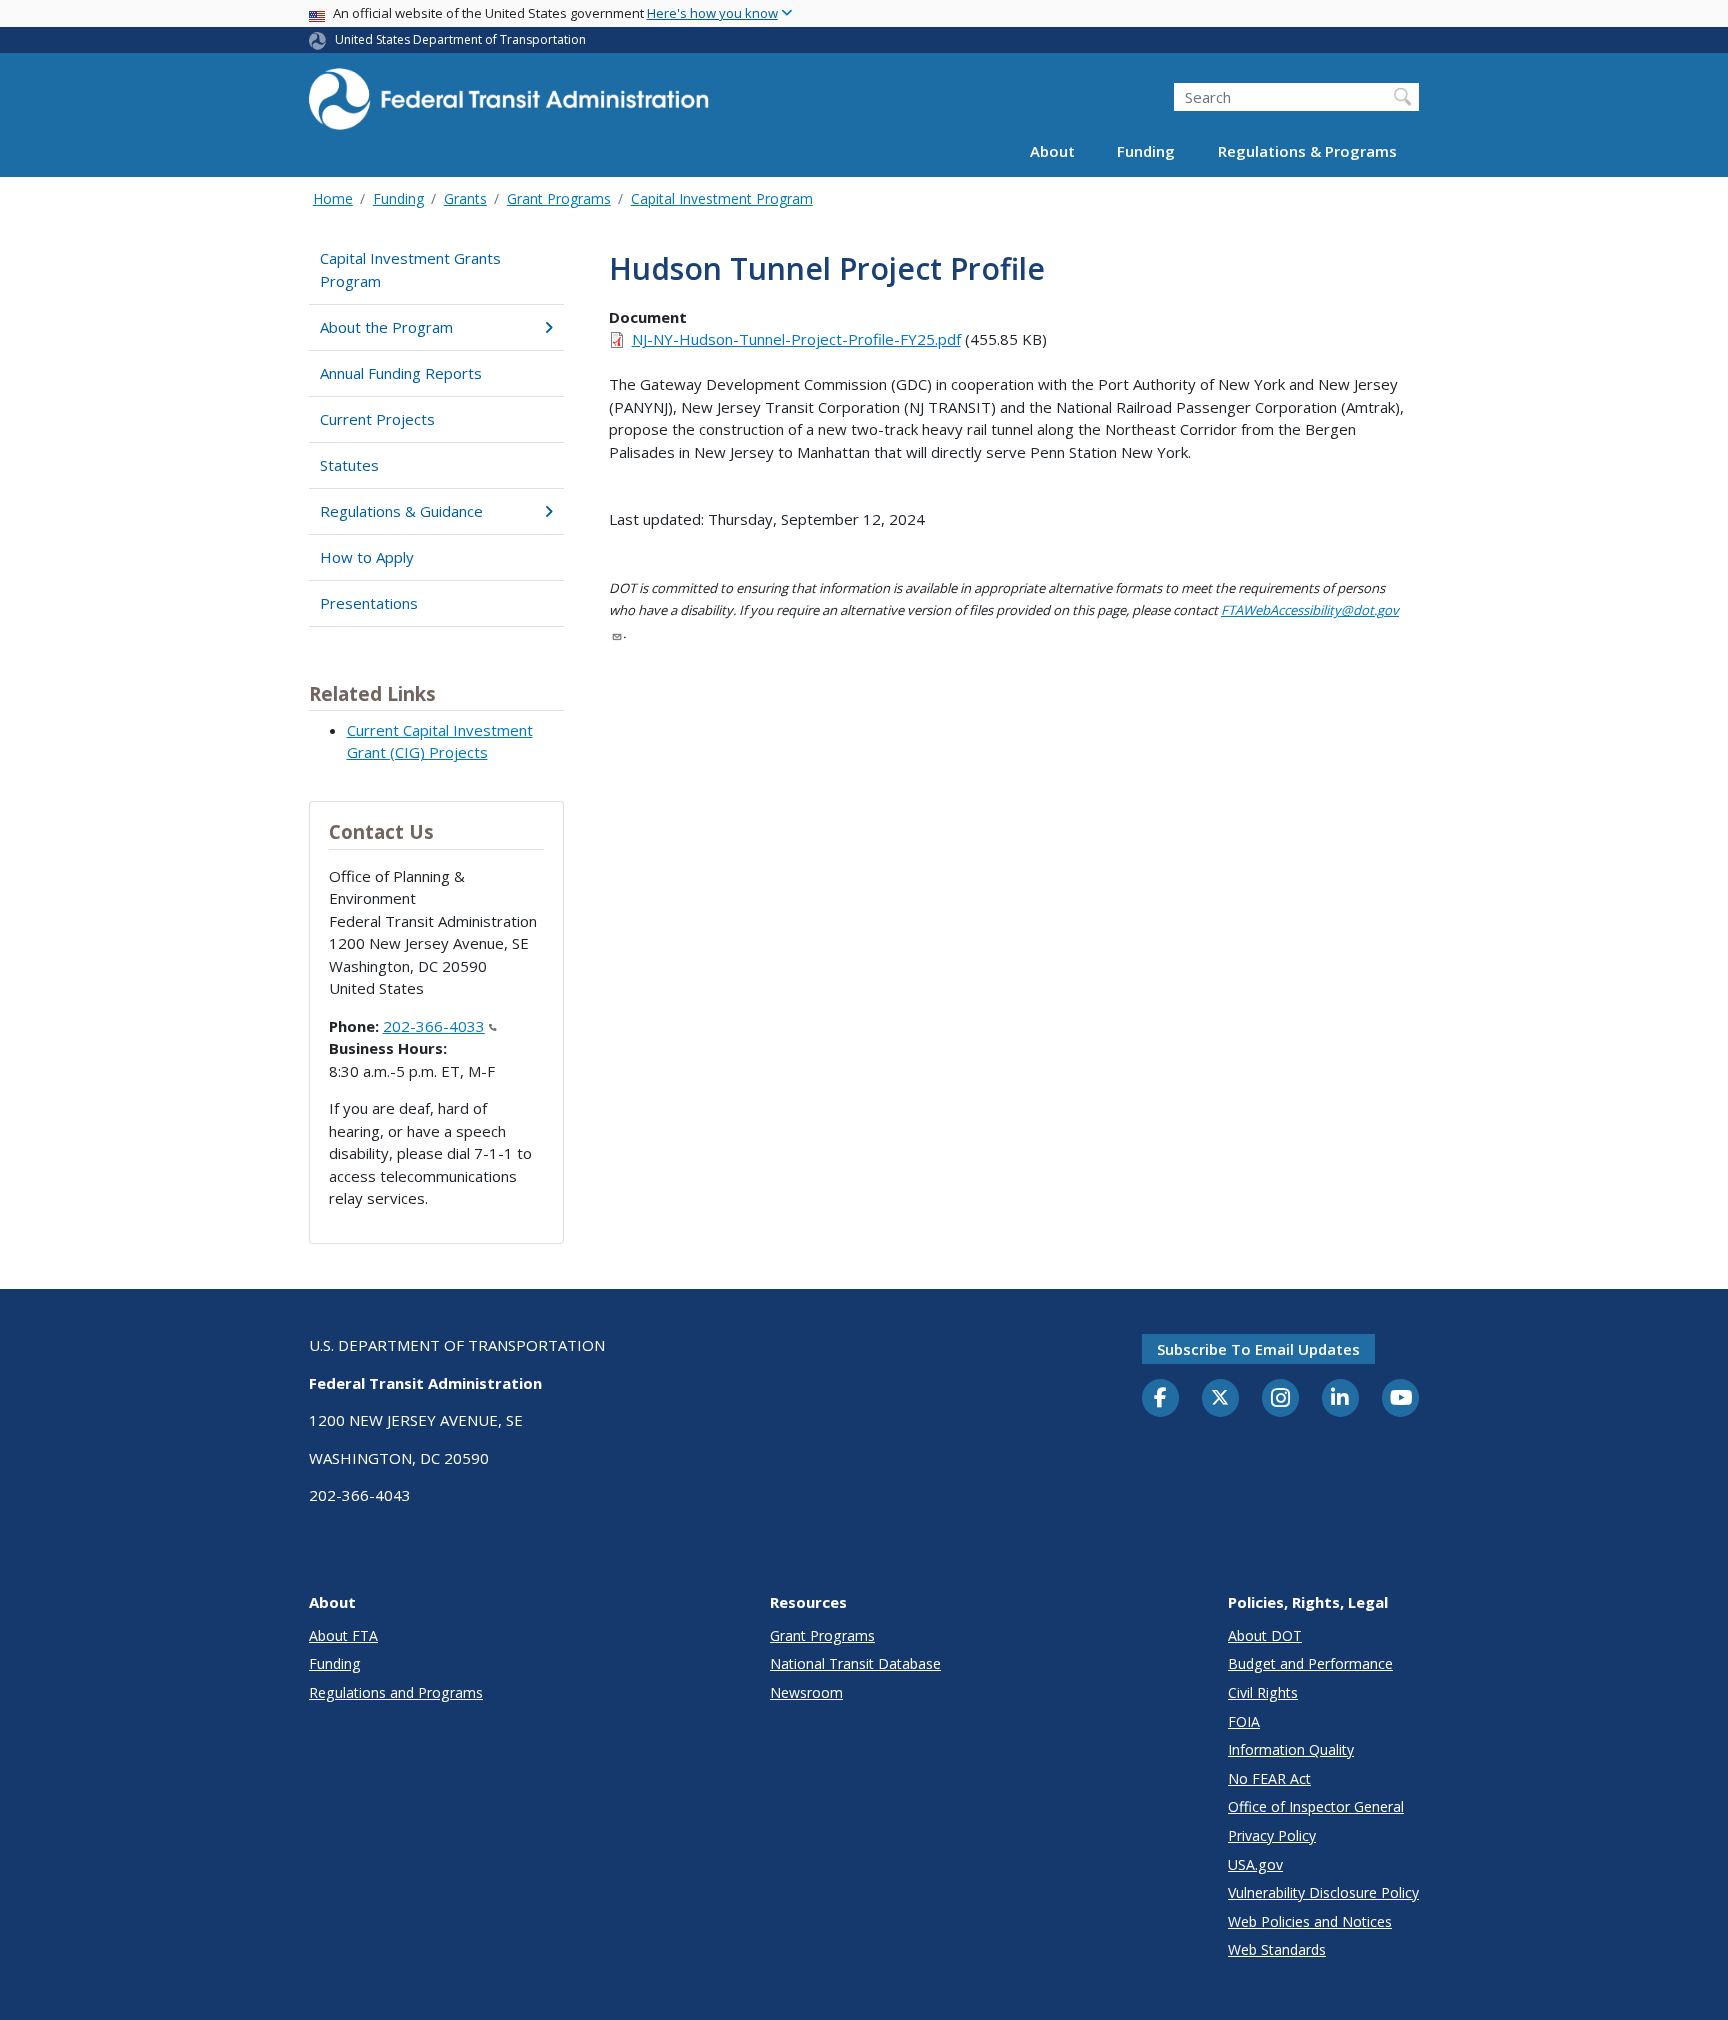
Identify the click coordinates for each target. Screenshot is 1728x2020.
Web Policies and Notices (1310, 1921)
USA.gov (1255, 1864)
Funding (1146, 152)
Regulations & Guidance (401, 511)
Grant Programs (559, 198)
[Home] (509, 105)
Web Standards (1277, 1949)
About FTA (343, 1635)
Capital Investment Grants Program (410, 269)
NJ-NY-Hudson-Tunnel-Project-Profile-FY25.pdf (796, 339)
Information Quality (1291, 1749)
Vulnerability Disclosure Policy (1323, 1892)
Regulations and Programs (396, 1692)
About (1052, 152)
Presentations (369, 603)
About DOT (1265, 1635)
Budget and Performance (1310, 1663)
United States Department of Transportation (460, 39)
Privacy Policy (1272, 1835)
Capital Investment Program (722, 198)
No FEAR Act (1269, 1778)
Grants (465, 198)
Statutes (349, 465)
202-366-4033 (434, 1026)
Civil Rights (1263, 1692)
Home (333, 198)
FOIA (1244, 1721)
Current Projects (377, 419)
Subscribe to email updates (1258, 1349)
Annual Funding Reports (401, 373)
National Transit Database (855, 1663)
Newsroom (806, 1692)
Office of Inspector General (1316, 1806)
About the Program (386, 327)
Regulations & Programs (1307, 152)
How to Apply (367, 557)
